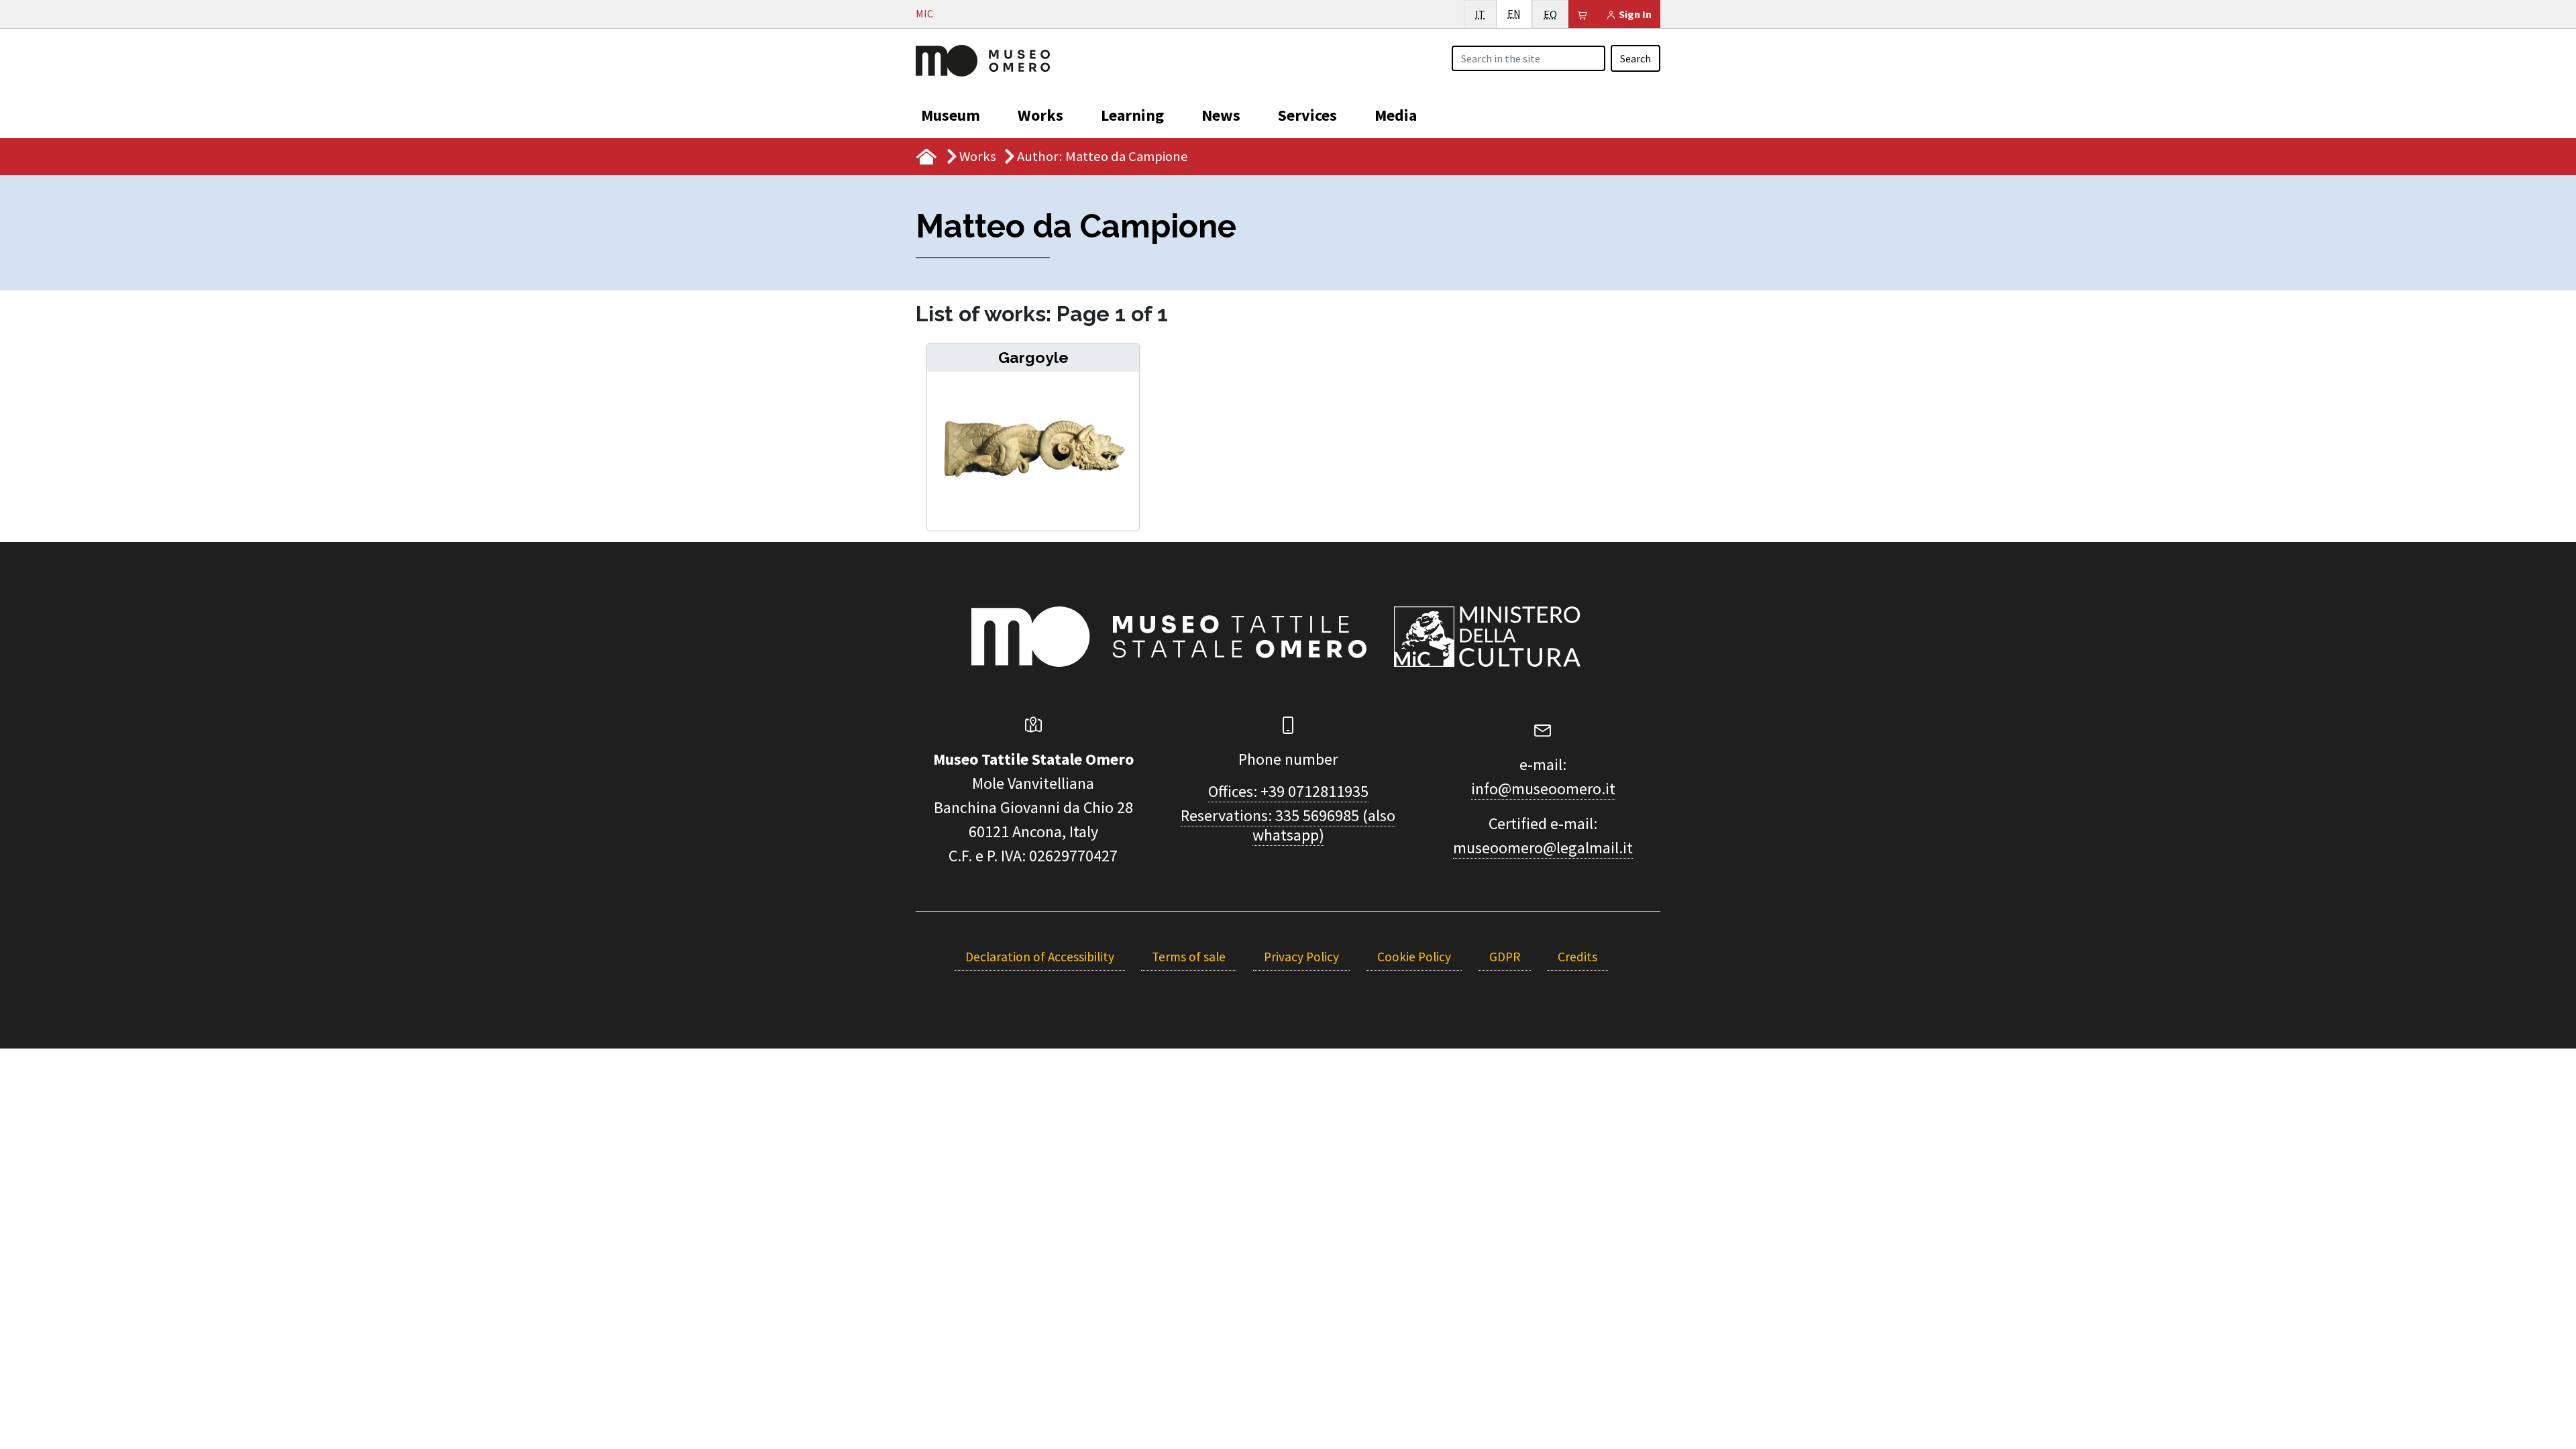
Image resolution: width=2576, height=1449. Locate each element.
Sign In (1634, 14)
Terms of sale (1189, 957)
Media (1396, 115)
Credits (1577, 957)
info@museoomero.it (1543, 789)
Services (1307, 115)
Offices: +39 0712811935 (1288, 791)
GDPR (1505, 957)
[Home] (983, 59)
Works (1040, 115)
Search (1635, 58)
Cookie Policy (1414, 957)
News (1221, 115)
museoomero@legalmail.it (1543, 848)
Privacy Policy (1301, 957)
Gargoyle (1033, 357)
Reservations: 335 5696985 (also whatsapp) (1288, 825)
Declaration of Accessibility (1040, 957)
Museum (951, 115)
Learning (1132, 115)
